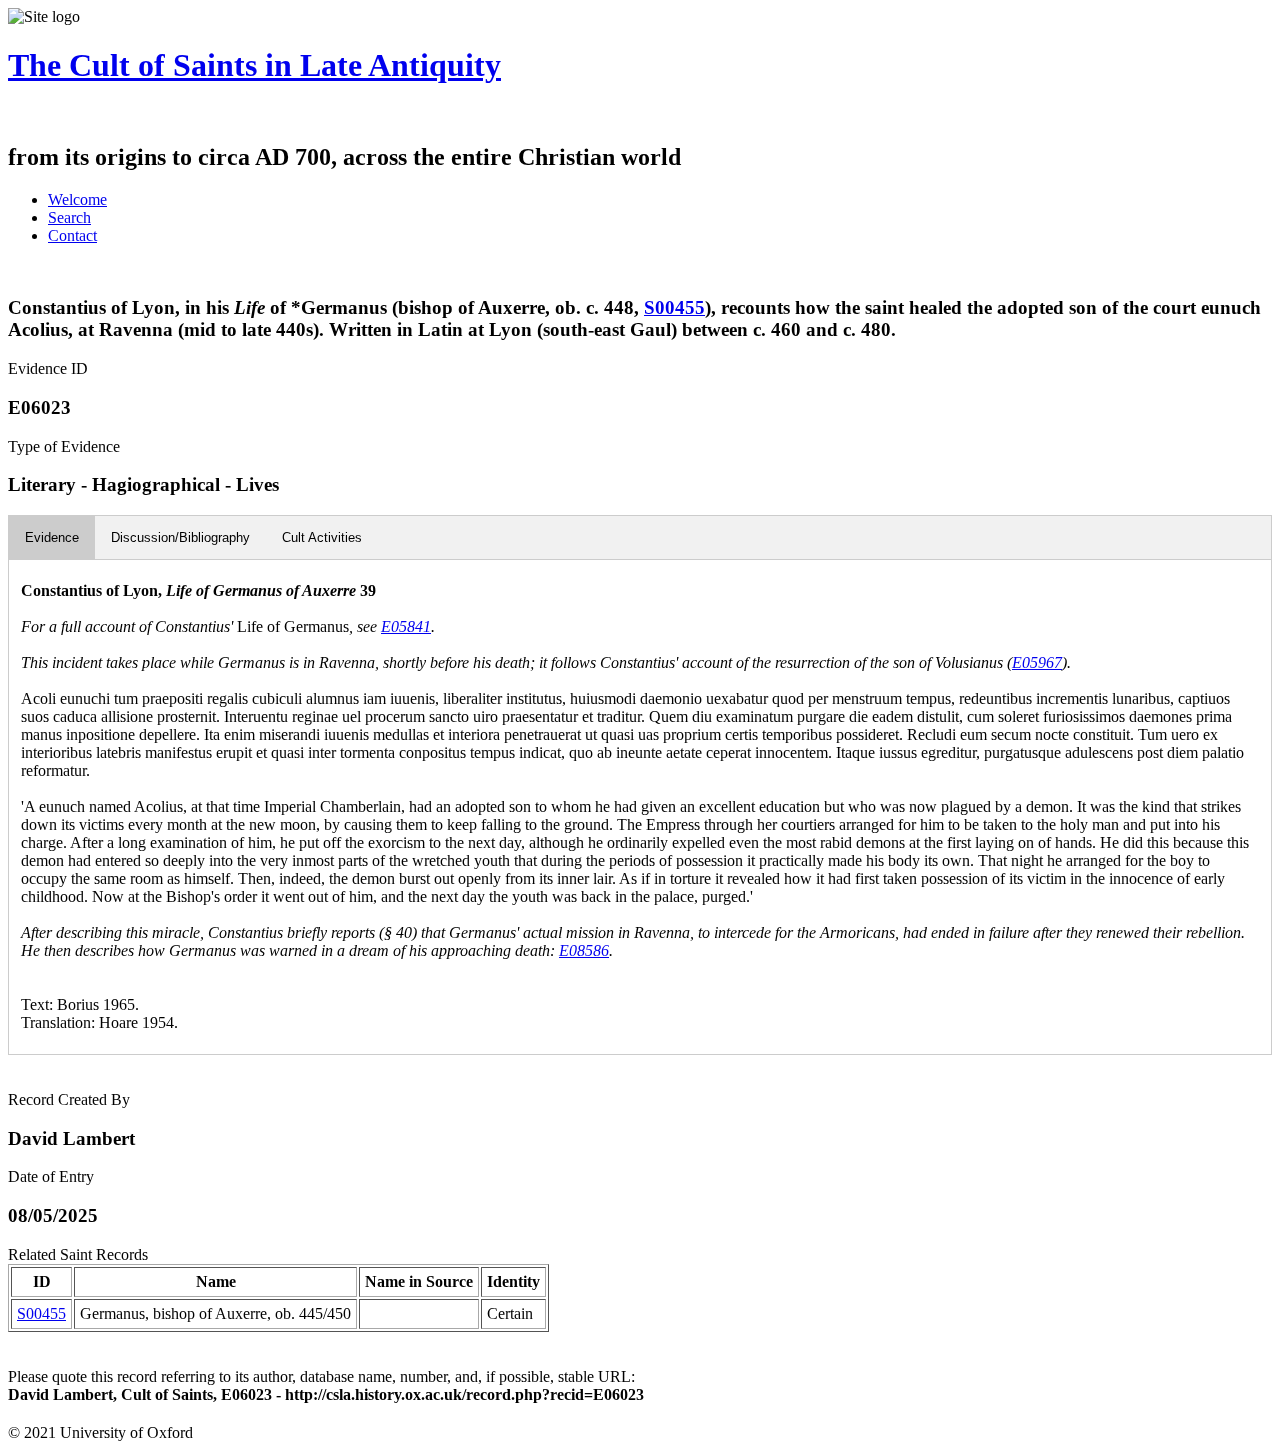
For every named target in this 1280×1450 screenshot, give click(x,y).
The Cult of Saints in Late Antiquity (254, 65)
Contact (72, 235)
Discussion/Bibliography (180, 537)
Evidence (52, 537)
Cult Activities (322, 537)
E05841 (406, 626)
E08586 (584, 950)
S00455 (674, 307)
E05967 (1037, 662)
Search (69, 217)
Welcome (77, 199)
